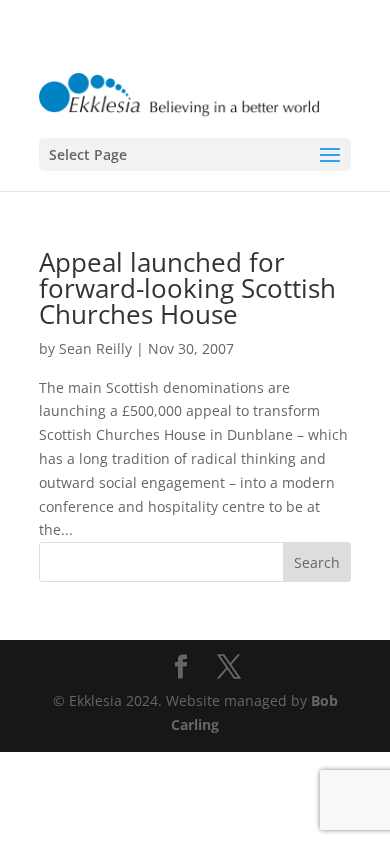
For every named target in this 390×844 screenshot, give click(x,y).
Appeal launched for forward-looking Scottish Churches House (187, 288)
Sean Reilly (95, 348)
